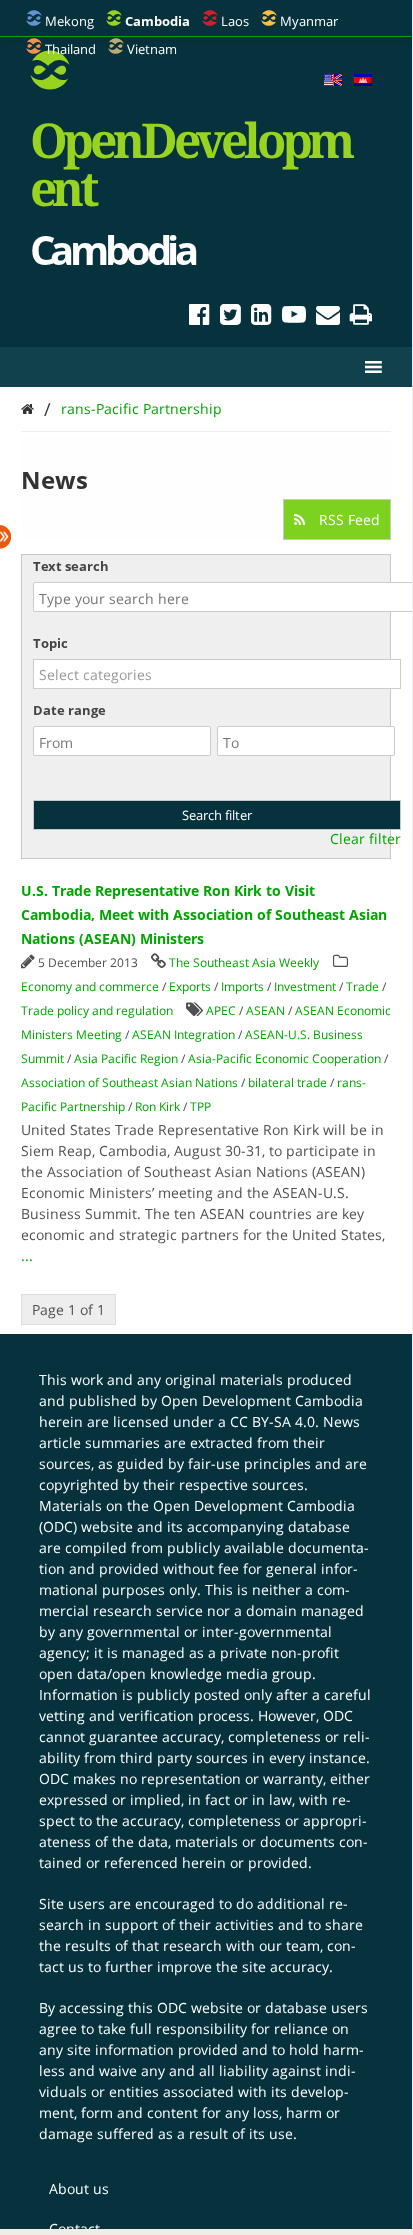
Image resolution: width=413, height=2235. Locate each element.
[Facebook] (199, 317)
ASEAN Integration (183, 1034)
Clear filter (365, 839)
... (27, 1255)
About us (79, 2188)
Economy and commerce (90, 986)
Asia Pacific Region (126, 1058)
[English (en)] (333, 81)
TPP (200, 1106)
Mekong (69, 21)
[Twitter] (230, 317)
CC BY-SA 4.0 (272, 1421)
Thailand (70, 49)
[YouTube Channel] (294, 317)
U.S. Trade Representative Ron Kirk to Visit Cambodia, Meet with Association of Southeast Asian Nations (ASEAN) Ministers (204, 914)
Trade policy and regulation (97, 1010)
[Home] (27, 408)
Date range (69, 710)
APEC (221, 1010)
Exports (190, 986)
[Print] (361, 317)
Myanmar (309, 21)
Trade (362, 986)
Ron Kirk (157, 1106)
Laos (235, 21)
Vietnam (152, 49)
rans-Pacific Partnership (141, 408)
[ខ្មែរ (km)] (363, 81)
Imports (242, 986)
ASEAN (265, 1010)
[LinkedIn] (261, 317)
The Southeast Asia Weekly (244, 962)
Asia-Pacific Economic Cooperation (284, 1058)
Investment (305, 986)
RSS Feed (347, 519)
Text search (71, 566)
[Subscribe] (328, 317)
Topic (50, 643)
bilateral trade (287, 1082)
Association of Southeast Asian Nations (129, 1082)
